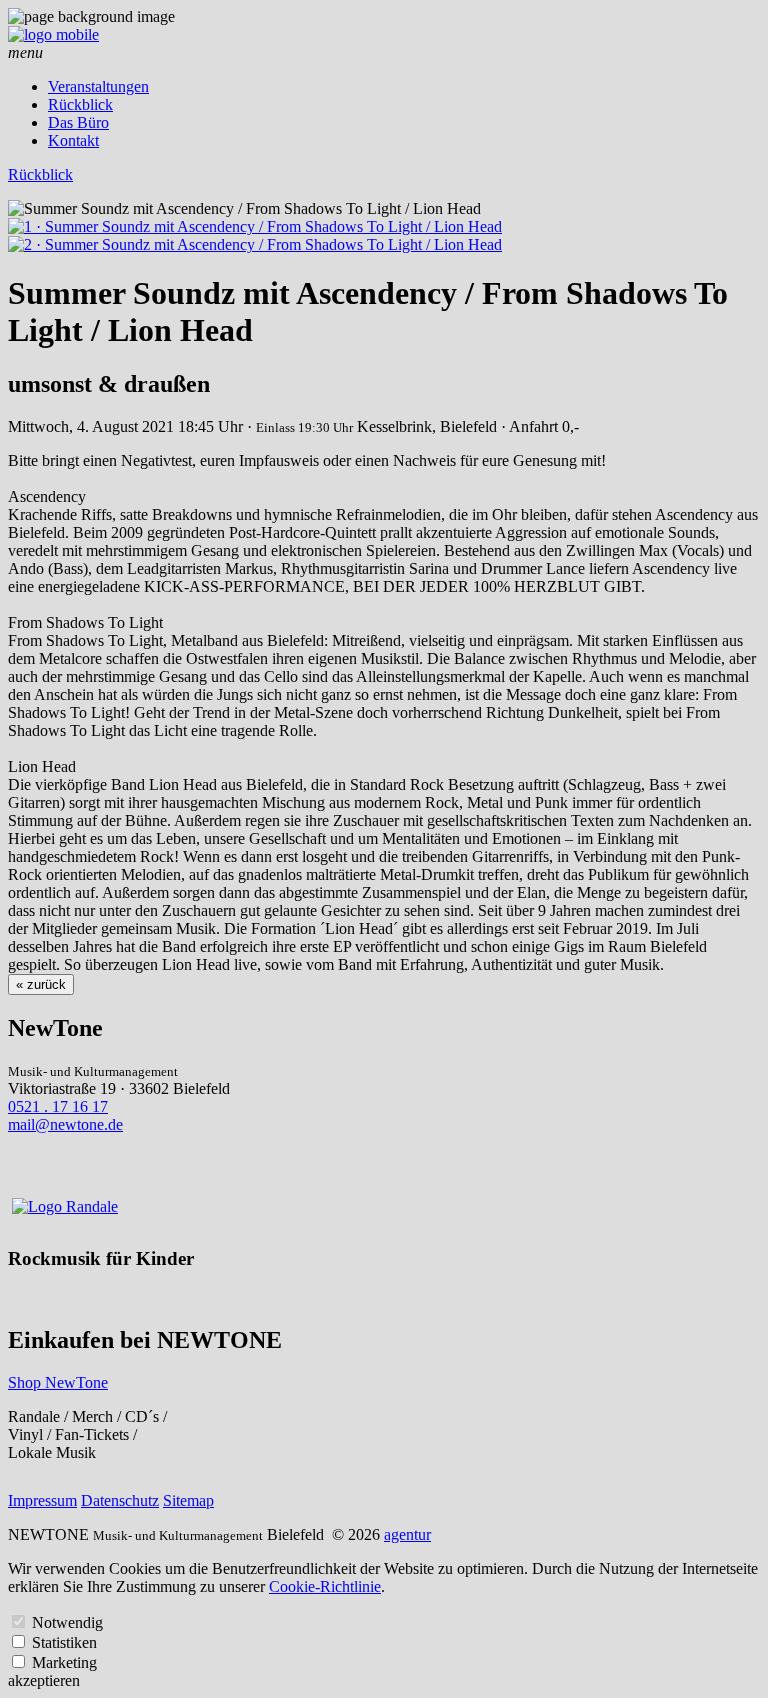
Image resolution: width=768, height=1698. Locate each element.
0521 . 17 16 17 (58, 1106)
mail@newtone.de (65, 1124)
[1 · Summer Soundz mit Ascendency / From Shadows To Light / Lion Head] (255, 226)
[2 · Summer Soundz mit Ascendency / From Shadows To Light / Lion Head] (255, 244)
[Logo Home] (53, 34)
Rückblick (80, 104)
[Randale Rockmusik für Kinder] (65, 1206)
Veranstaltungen (98, 86)
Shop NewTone (58, 1382)
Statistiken (64, 1642)
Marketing (64, 1662)
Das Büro (78, 122)
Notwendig (67, 1622)
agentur (407, 1534)
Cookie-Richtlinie (325, 1586)
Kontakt (73, 140)
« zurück (41, 984)
